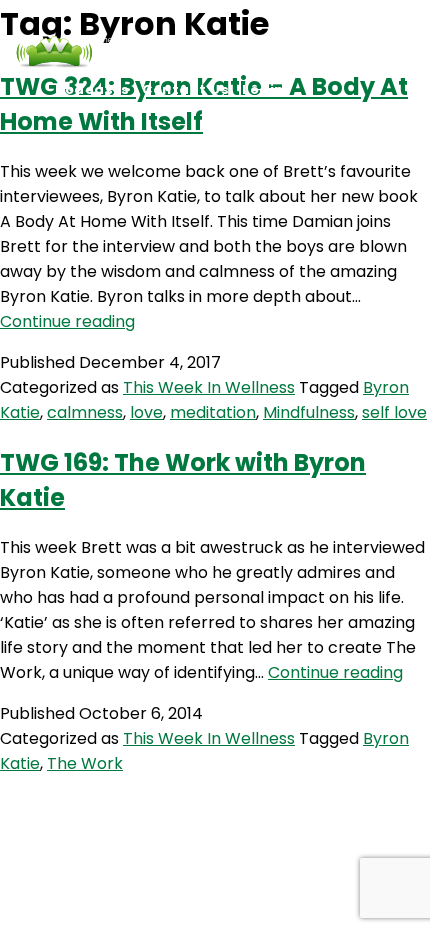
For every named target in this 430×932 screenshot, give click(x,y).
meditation (213, 412)
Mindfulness (309, 412)
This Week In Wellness (209, 387)
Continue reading (67, 321)
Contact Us (185, 89)
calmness (85, 412)
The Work (85, 763)
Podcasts (92, 89)
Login (263, 89)
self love (394, 412)
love (146, 412)
